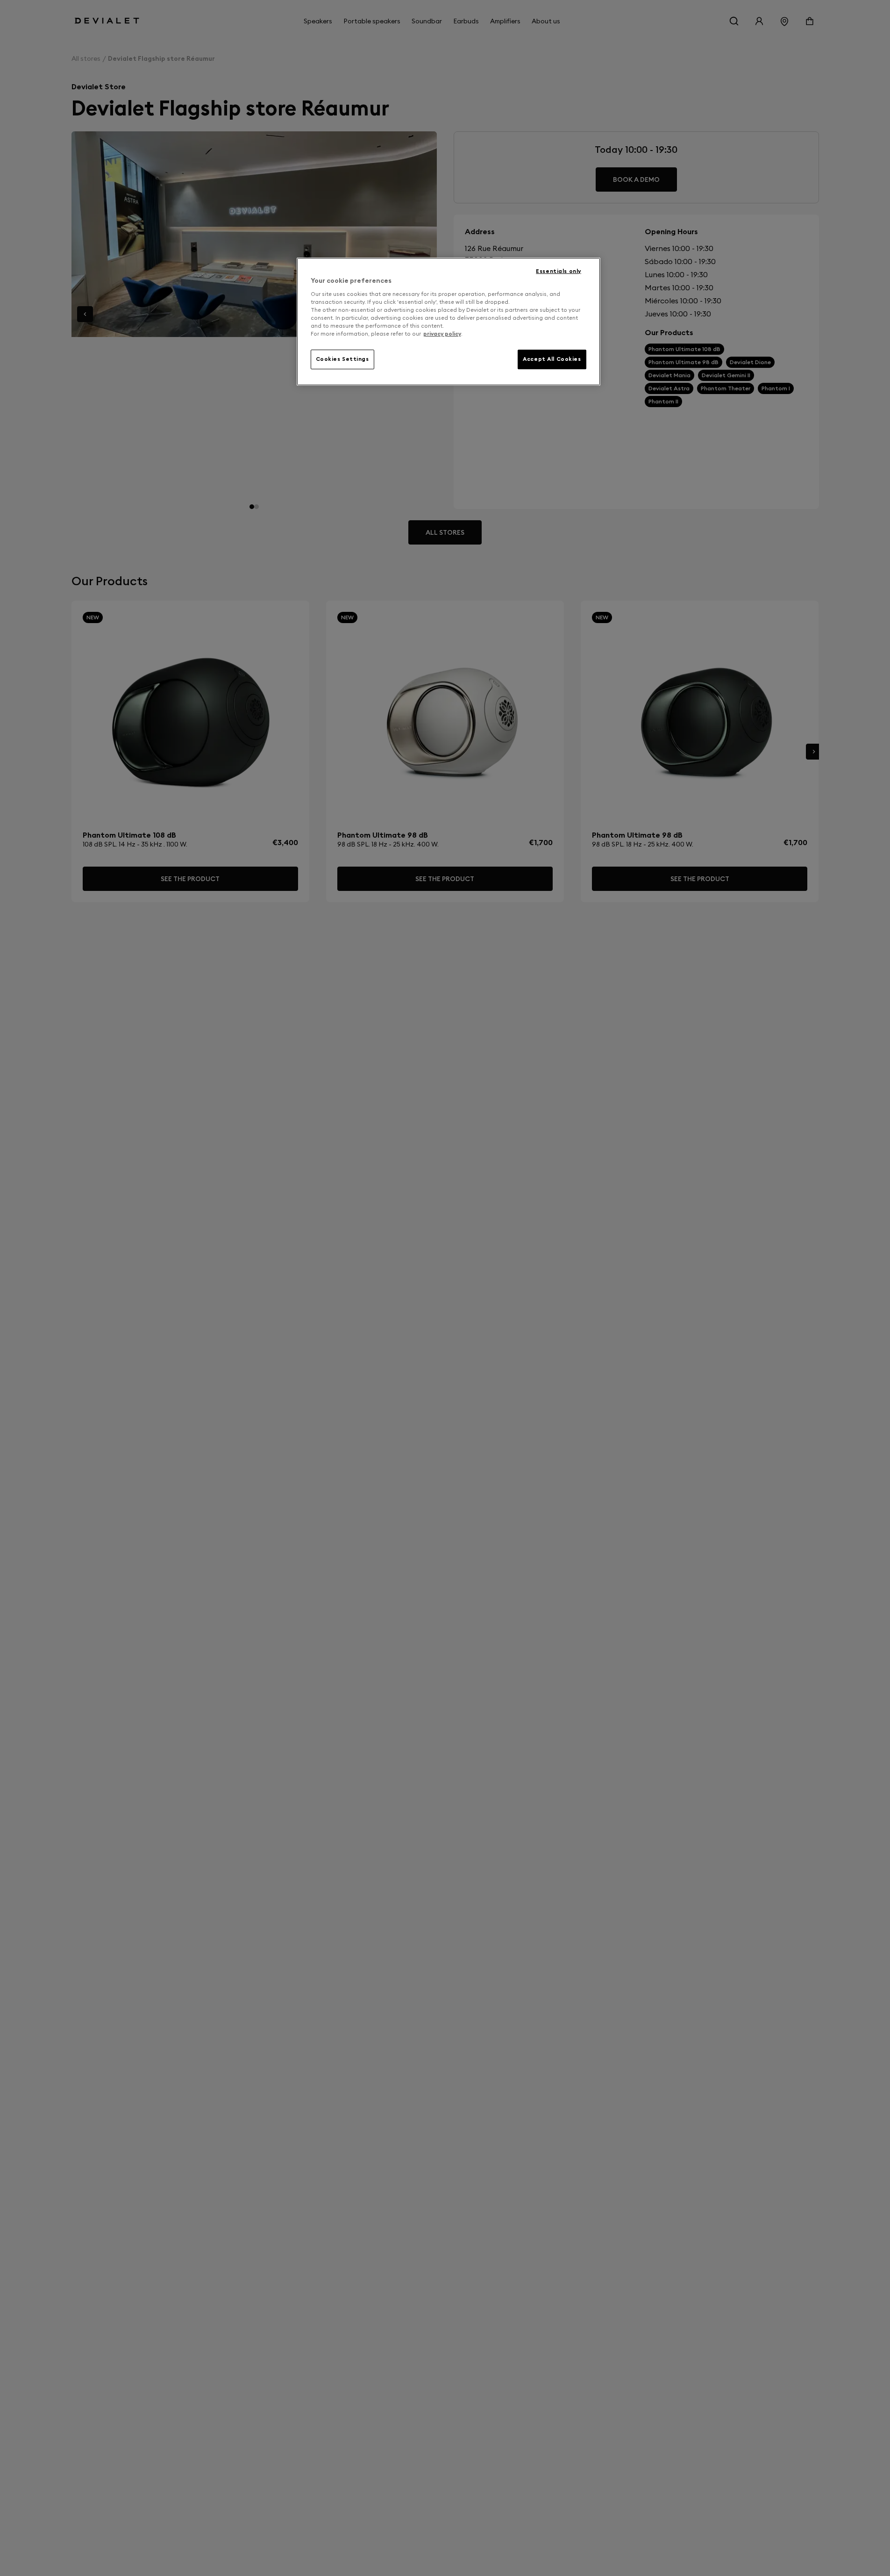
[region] (449, 322)
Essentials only (559, 271)
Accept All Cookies (552, 359)
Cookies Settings (342, 359)
